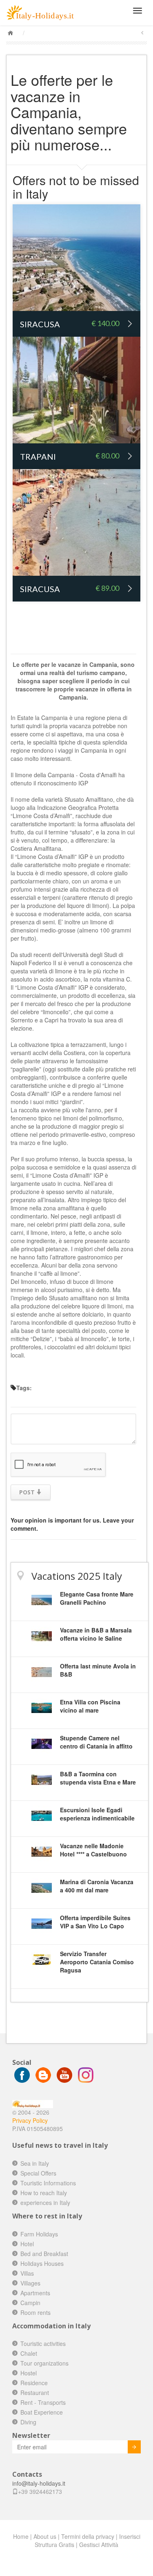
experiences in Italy (45, 2203)
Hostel (29, 2373)
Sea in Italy (35, 2163)
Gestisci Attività (99, 2545)
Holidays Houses (42, 2263)
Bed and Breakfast (44, 2254)
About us (45, 2536)
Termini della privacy (88, 2536)
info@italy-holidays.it (39, 2483)
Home (21, 2536)
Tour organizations (44, 2363)
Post (28, 1492)
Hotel (27, 2244)
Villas (27, 2273)
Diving (28, 2422)
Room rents (35, 2312)
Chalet (29, 2353)
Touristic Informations (48, 2183)
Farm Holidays (39, 2234)
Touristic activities (43, 2343)
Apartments (35, 2293)
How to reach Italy (44, 2193)
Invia (134, 2447)
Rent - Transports (43, 2402)
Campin (30, 2303)
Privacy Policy (30, 2120)
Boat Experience (42, 2412)
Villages (30, 2283)
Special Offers (38, 2173)
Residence (34, 2383)
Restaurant (35, 2393)
